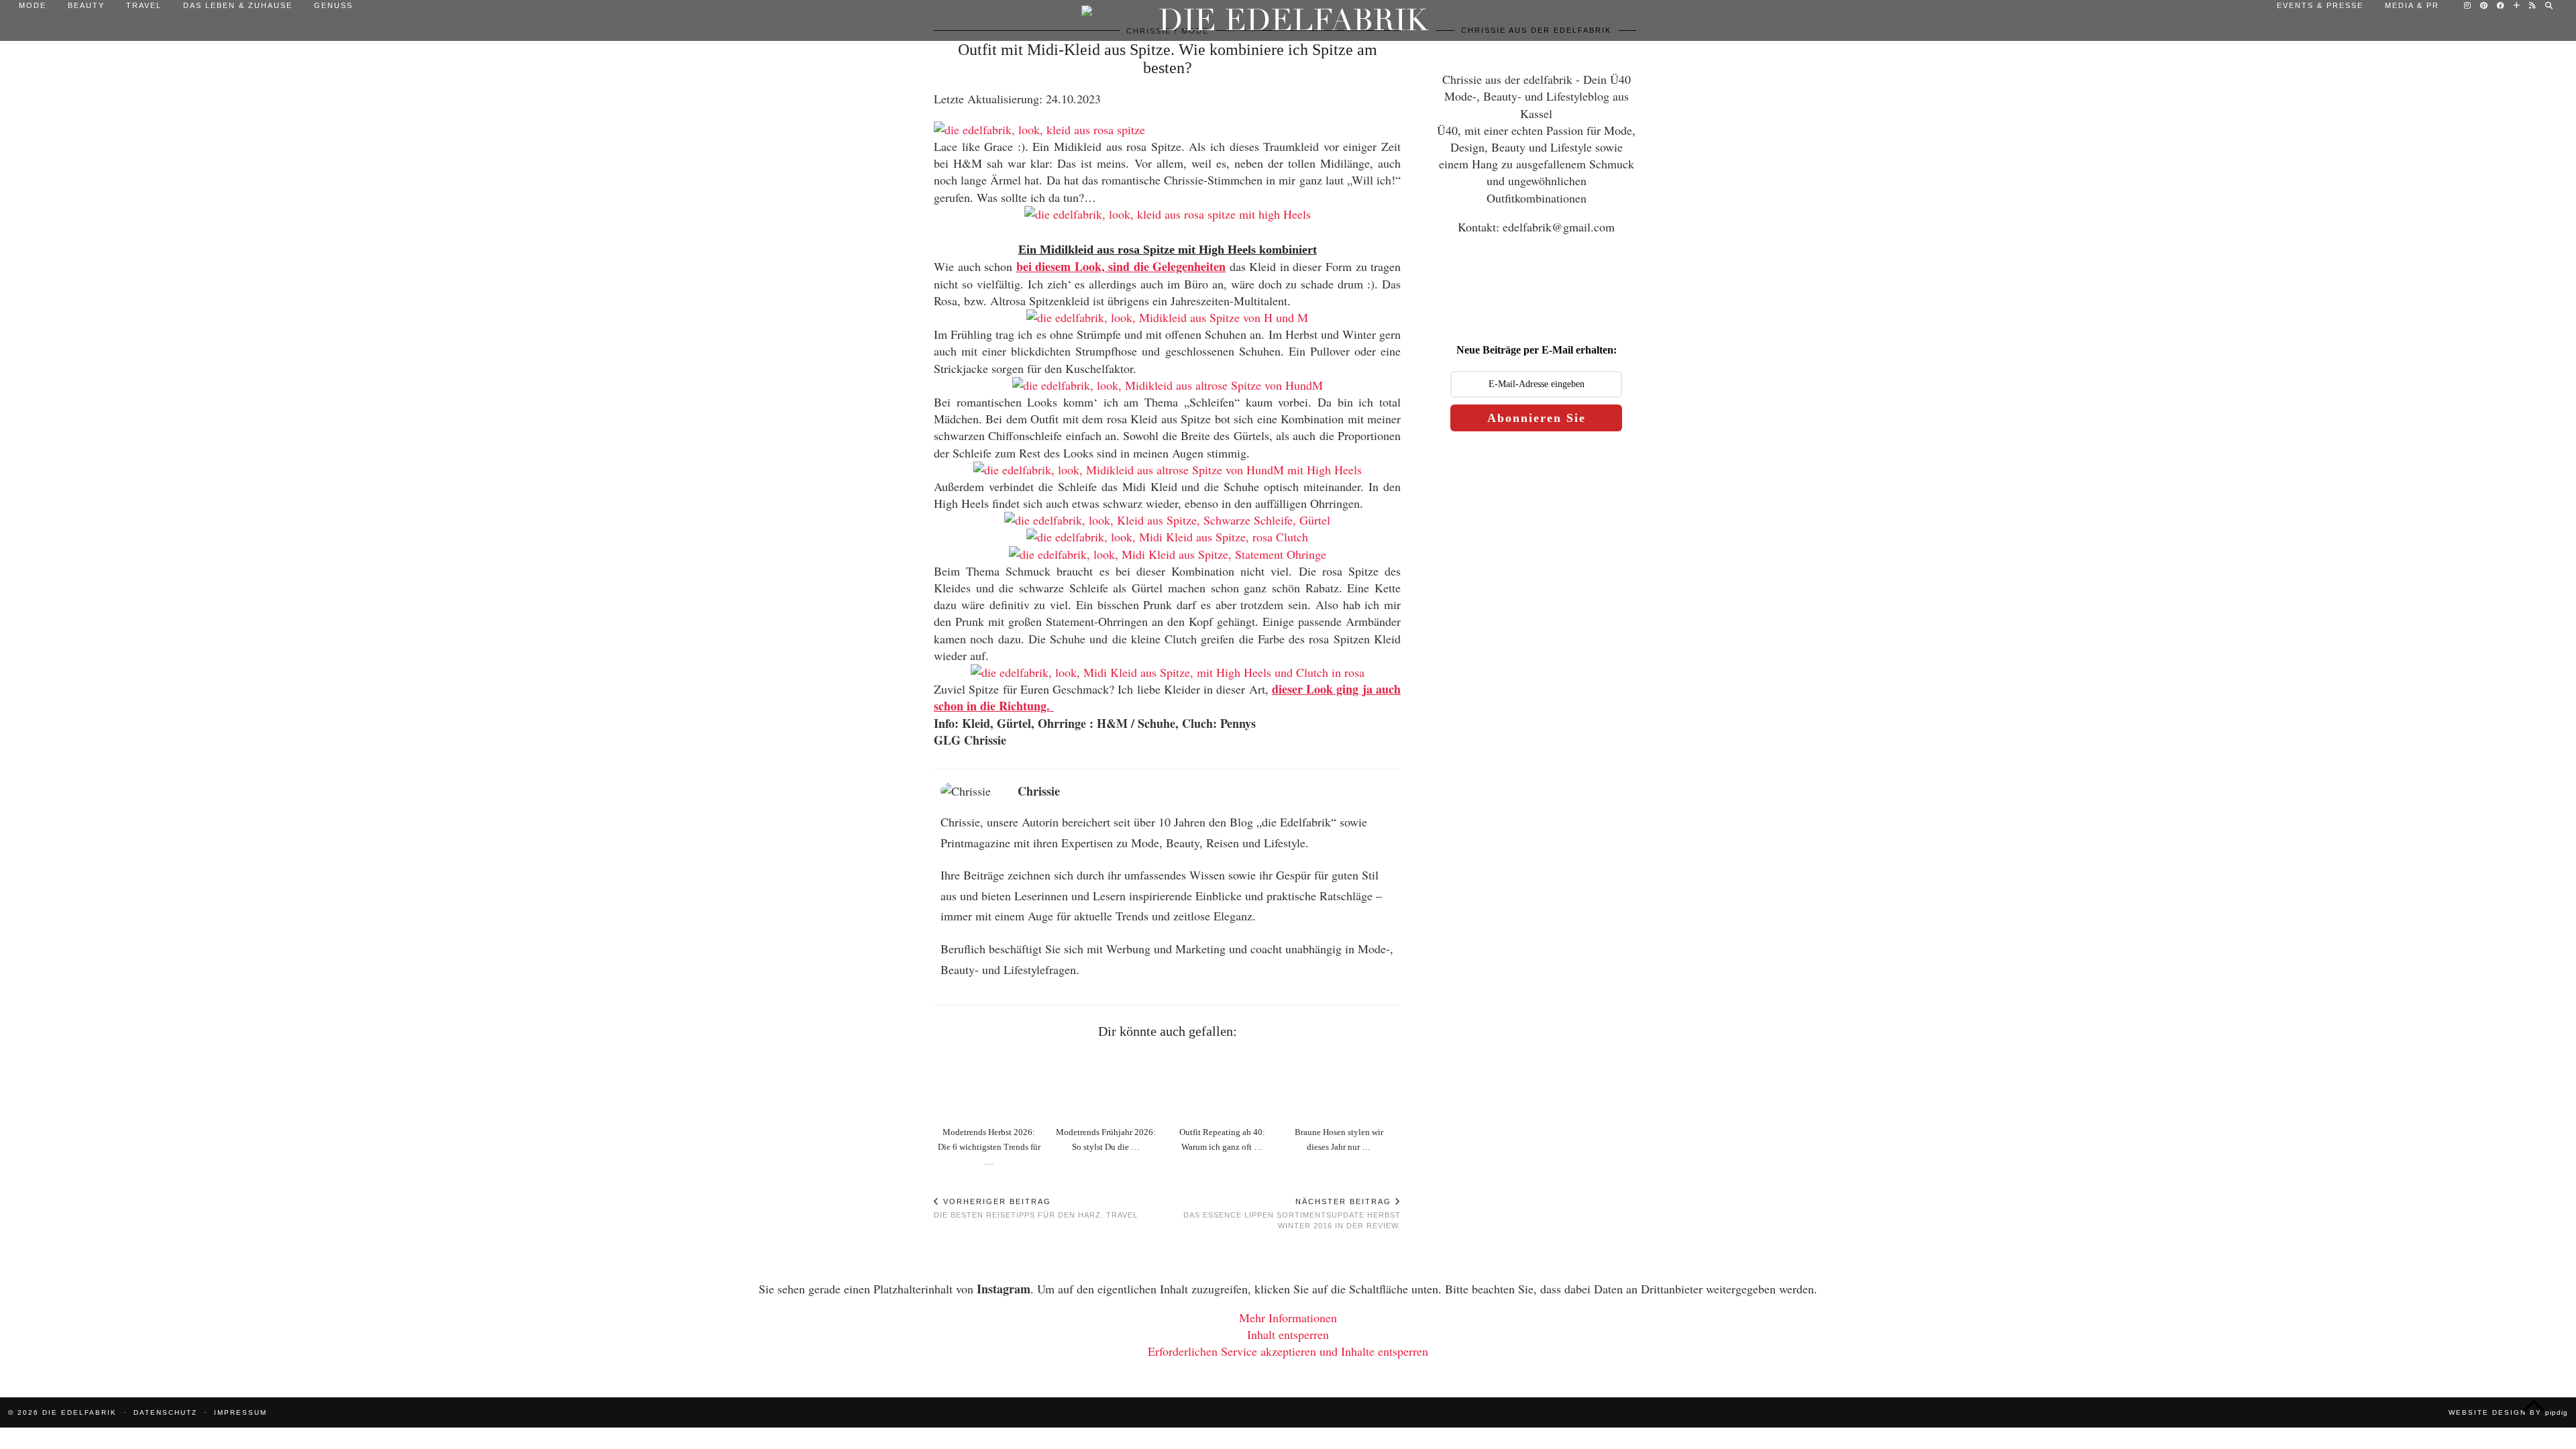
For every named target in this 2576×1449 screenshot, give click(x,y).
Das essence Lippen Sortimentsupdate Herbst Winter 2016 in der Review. (1292, 1214)
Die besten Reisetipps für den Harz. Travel (1036, 1208)
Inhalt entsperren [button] (1288, 1334)
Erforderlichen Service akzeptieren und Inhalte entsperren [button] (1288, 1351)
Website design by (2508, 1412)
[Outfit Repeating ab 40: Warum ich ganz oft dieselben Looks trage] (1225, 1084)
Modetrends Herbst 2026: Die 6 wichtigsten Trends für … (989, 1147)
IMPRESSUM (240, 1412)
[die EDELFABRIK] (1288, 20)
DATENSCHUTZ (165, 1412)
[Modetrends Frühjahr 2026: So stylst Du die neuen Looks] (1109, 1084)
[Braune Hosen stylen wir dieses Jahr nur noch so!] (1342, 1084)
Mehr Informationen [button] (1288, 1318)
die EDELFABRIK (79, 1412)
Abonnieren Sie (1537, 418)
